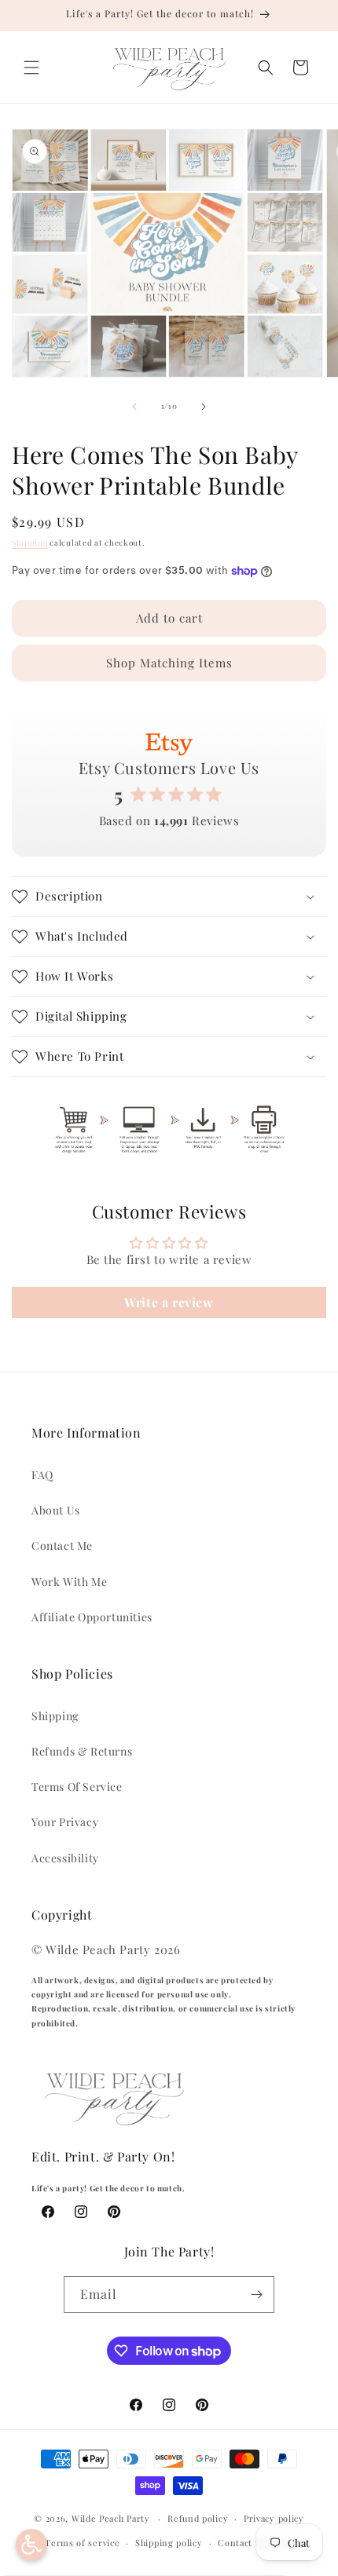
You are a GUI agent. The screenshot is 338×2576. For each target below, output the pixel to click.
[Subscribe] (256, 2295)
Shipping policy (169, 2543)
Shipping (30, 543)
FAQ (42, 1475)
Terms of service (82, 2543)
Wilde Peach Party (111, 2518)
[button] (31, 68)
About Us (56, 1510)
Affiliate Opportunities (92, 1617)
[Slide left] (134, 407)
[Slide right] (204, 407)
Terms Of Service (77, 1787)
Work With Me (69, 1582)
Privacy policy (274, 2518)
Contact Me (62, 1546)
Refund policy (198, 2518)
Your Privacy (65, 1822)
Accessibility (65, 1858)
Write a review (169, 1302)
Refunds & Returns (82, 1751)
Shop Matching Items (169, 663)
